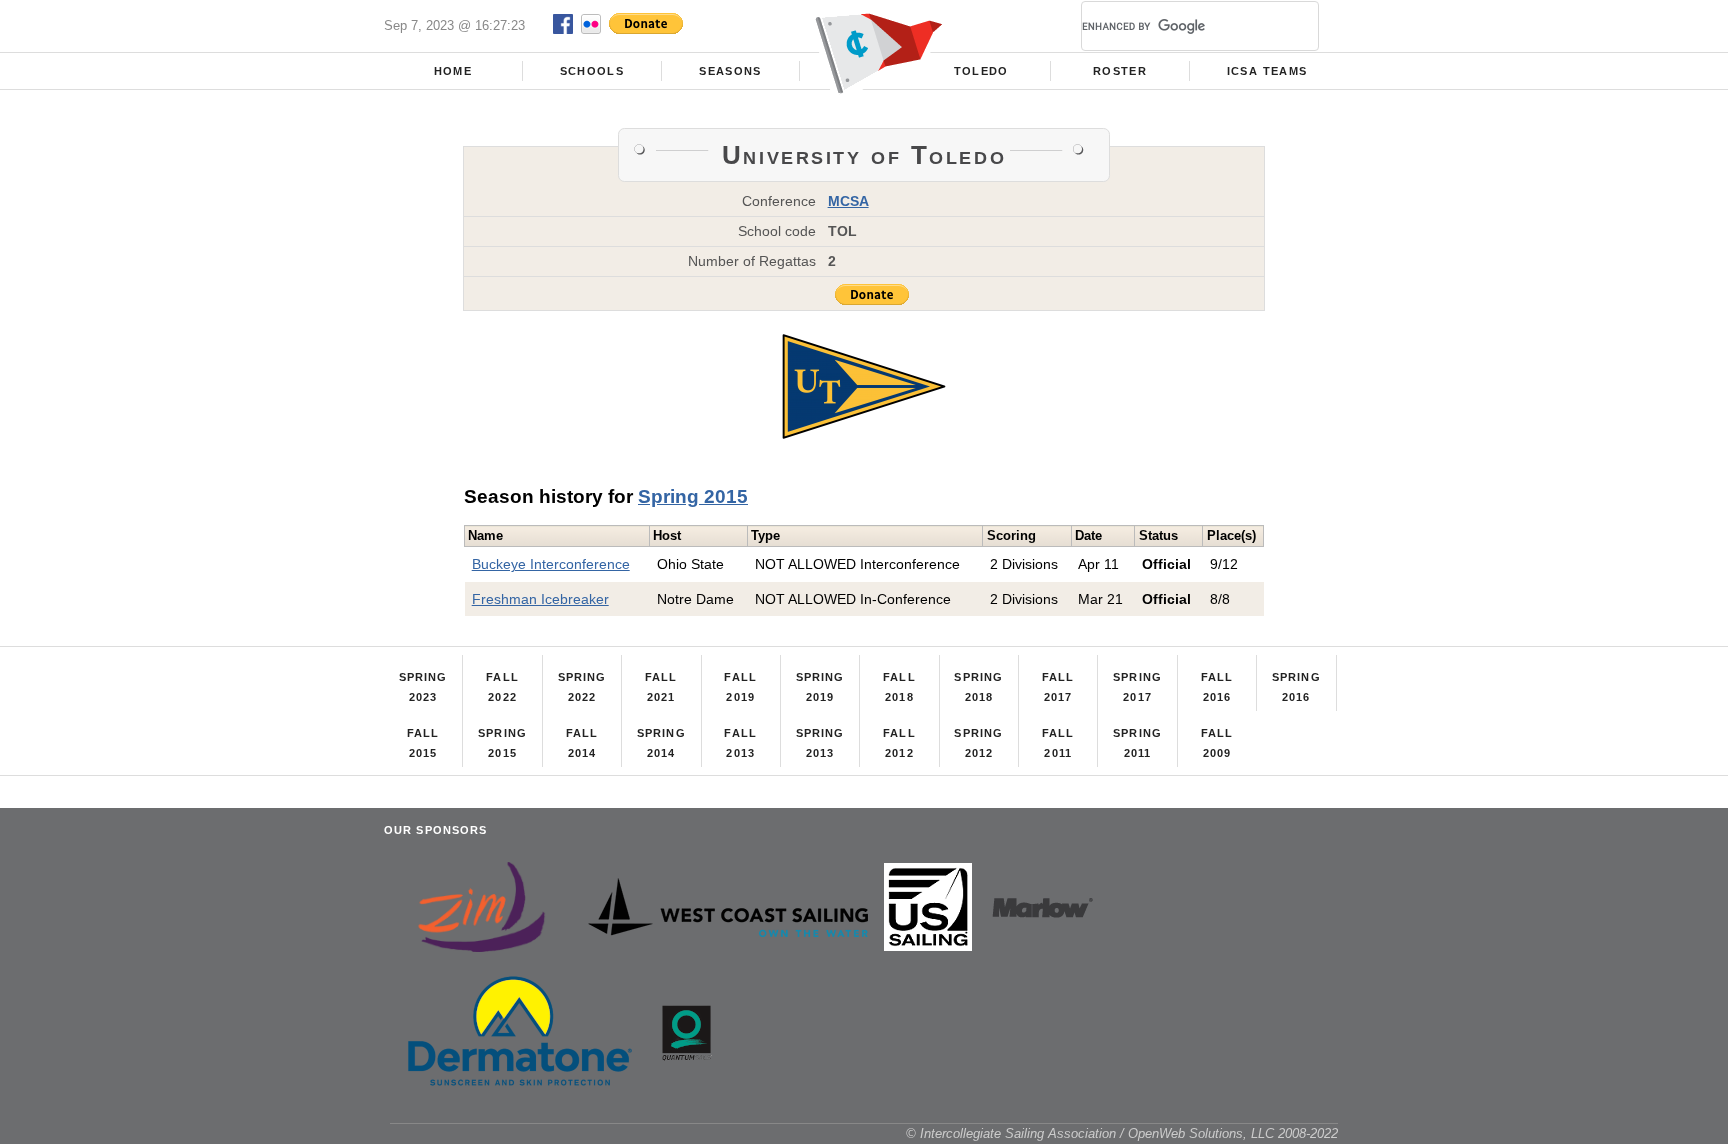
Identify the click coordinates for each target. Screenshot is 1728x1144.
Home (453, 71)
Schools (592, 71)
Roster (1120, 71)
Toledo (981, 71)
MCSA (848, 201)
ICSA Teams (1267, 71)
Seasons (730, 71)
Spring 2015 (693, 496)
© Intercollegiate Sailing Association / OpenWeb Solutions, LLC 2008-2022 (1122, 1133)
